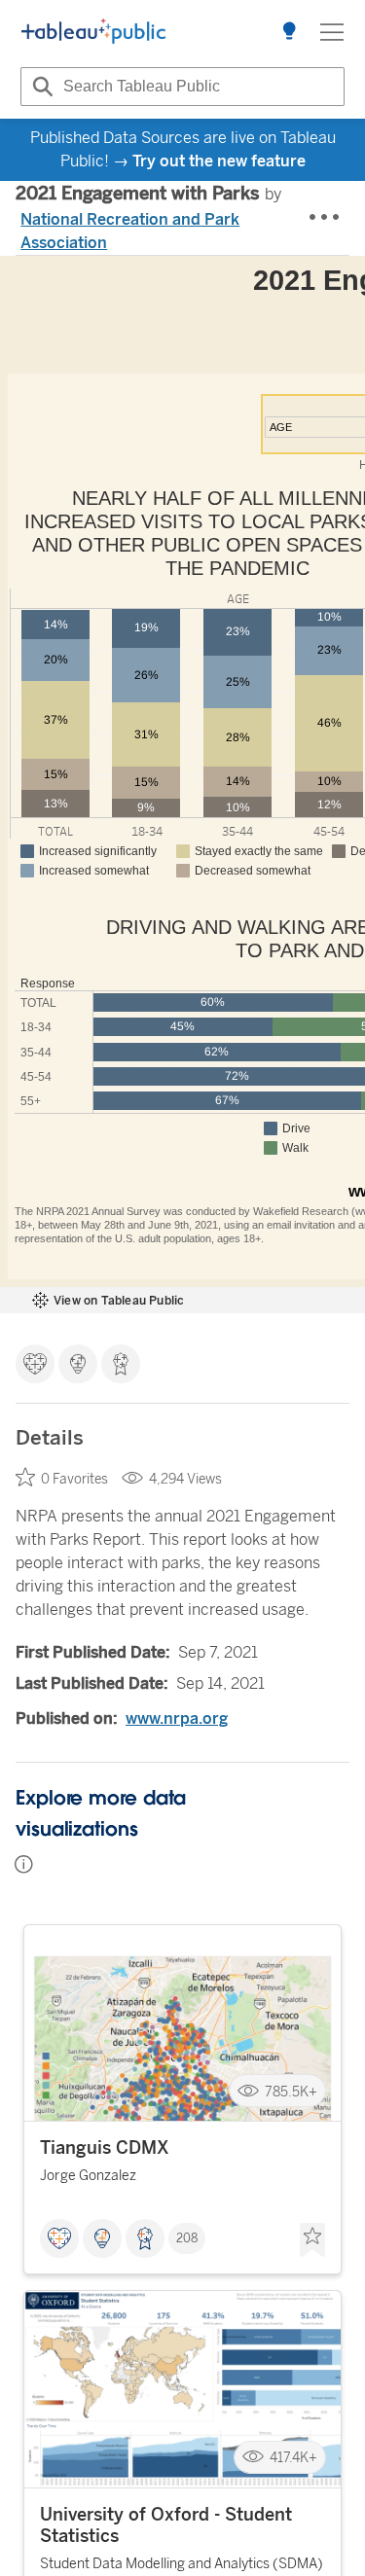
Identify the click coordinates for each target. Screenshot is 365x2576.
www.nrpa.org (177, 1718)
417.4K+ (293, 2458)
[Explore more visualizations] (289, 32)
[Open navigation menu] (332, 32)
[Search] (40, 87)
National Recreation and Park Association (130, 231)
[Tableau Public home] (93, 32)
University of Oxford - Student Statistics (166, 2525)
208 (187, 2238)
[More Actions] (325, 218)
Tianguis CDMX (105, 2148)
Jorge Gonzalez (88, 2176)
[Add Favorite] (312, 2240)
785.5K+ (291, 2091)
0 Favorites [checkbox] (74, 1479)
